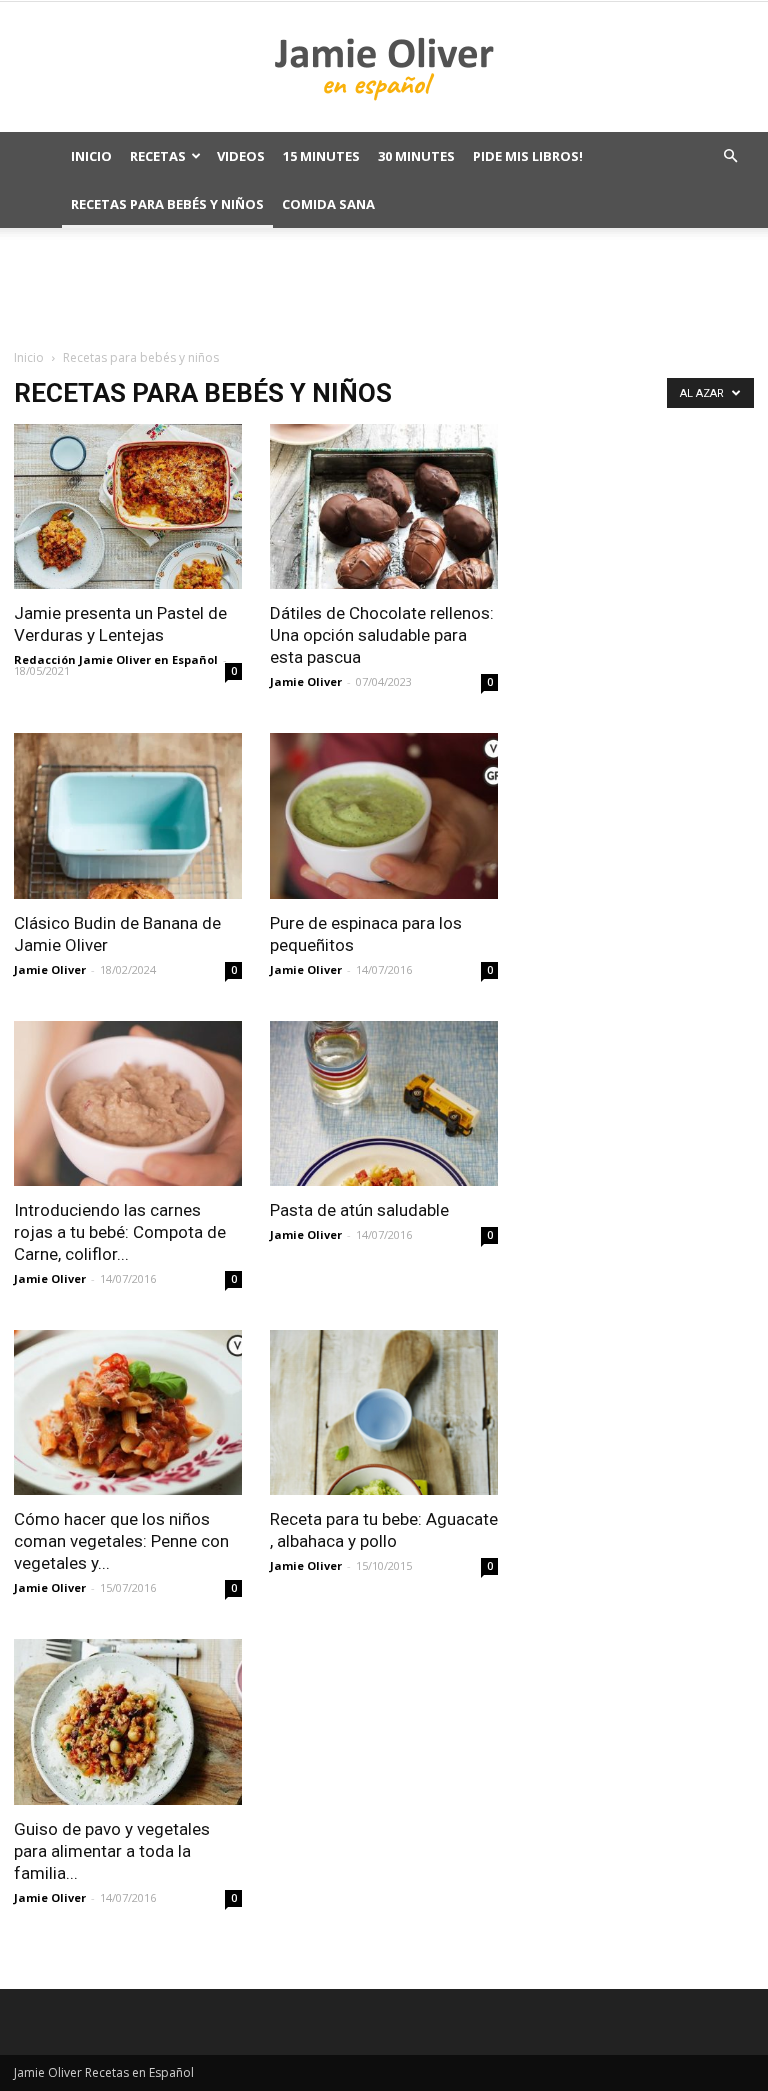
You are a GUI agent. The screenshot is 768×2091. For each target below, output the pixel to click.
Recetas (158, 156)
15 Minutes (321, 156)
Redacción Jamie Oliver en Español (116, 659)
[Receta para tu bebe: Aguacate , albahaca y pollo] (384, 1412)
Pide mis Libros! (528, 156)
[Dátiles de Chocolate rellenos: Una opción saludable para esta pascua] (384, 506)
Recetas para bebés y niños (167, 204)
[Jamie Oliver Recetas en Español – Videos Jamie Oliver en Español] (384, 68)
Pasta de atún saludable (359, 1210)
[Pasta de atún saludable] (384, 1103)
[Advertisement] (384, 287)
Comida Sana (328, 204)
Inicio (91, 156)
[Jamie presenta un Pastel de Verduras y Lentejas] (128, 506)
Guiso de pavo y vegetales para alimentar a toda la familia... (112, 1851)
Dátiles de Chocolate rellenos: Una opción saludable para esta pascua (382, 635)
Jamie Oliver (306, 681)
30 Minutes (416, 156)
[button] (730, 156)
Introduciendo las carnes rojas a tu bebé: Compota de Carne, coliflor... (120, 1232)
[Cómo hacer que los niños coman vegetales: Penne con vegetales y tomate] (128, 1412)
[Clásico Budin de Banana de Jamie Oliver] (128, 815)
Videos (241, 156)
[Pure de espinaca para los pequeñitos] (384, 815)
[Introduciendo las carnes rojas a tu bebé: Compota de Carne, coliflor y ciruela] (128, 1103)
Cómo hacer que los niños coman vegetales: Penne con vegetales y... (121, 1541)
